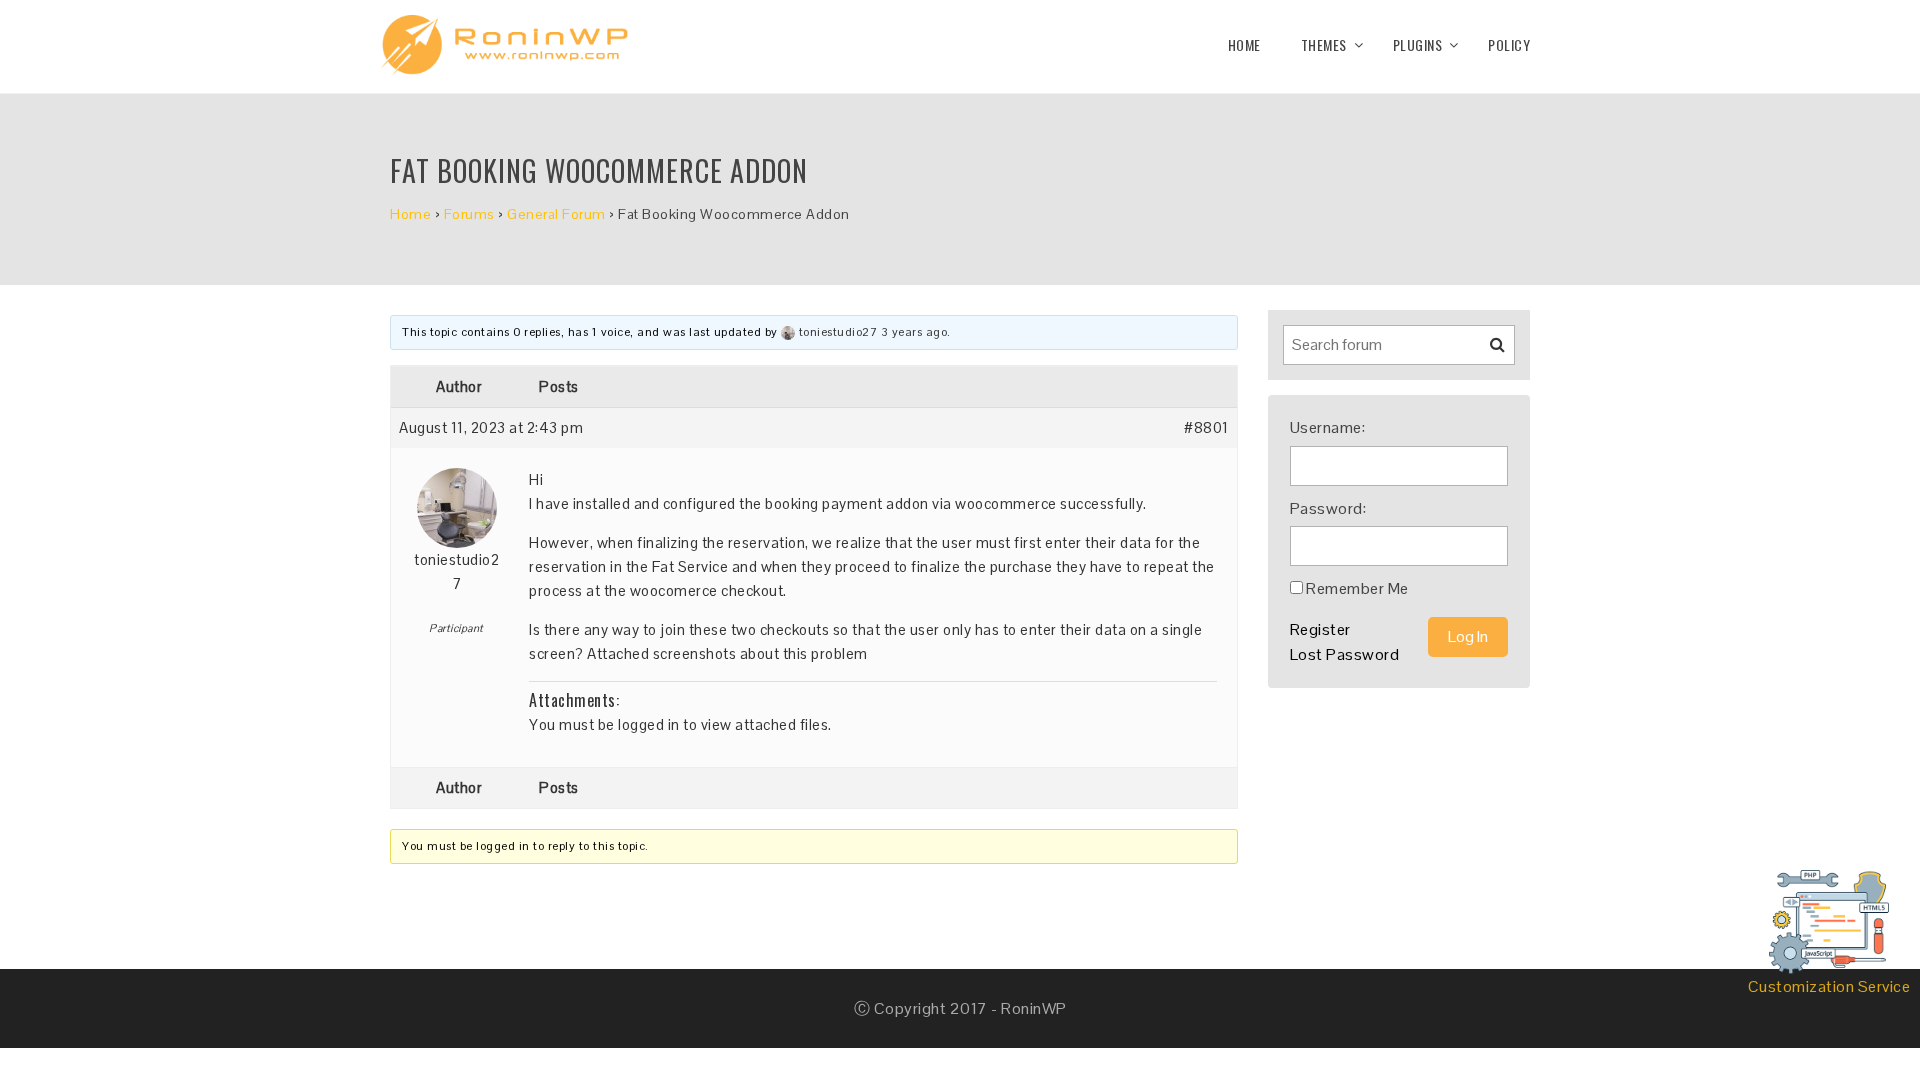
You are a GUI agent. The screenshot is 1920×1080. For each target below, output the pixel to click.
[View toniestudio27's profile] (788, 332)
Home (1244, 44)
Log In (1468, 636)
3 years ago (914, 332)
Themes (1324, 44)
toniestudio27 (838, 332)
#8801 (1206, 427)
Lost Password (1345, 654)
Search (1485, 352)
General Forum (556, 214)
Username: (1328, 427)
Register (1320, 629)
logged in (649, 724)
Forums (469, 214)
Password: (1328, 508)
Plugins (1418, 44)
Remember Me (1357, 588)
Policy (1509, 44)
